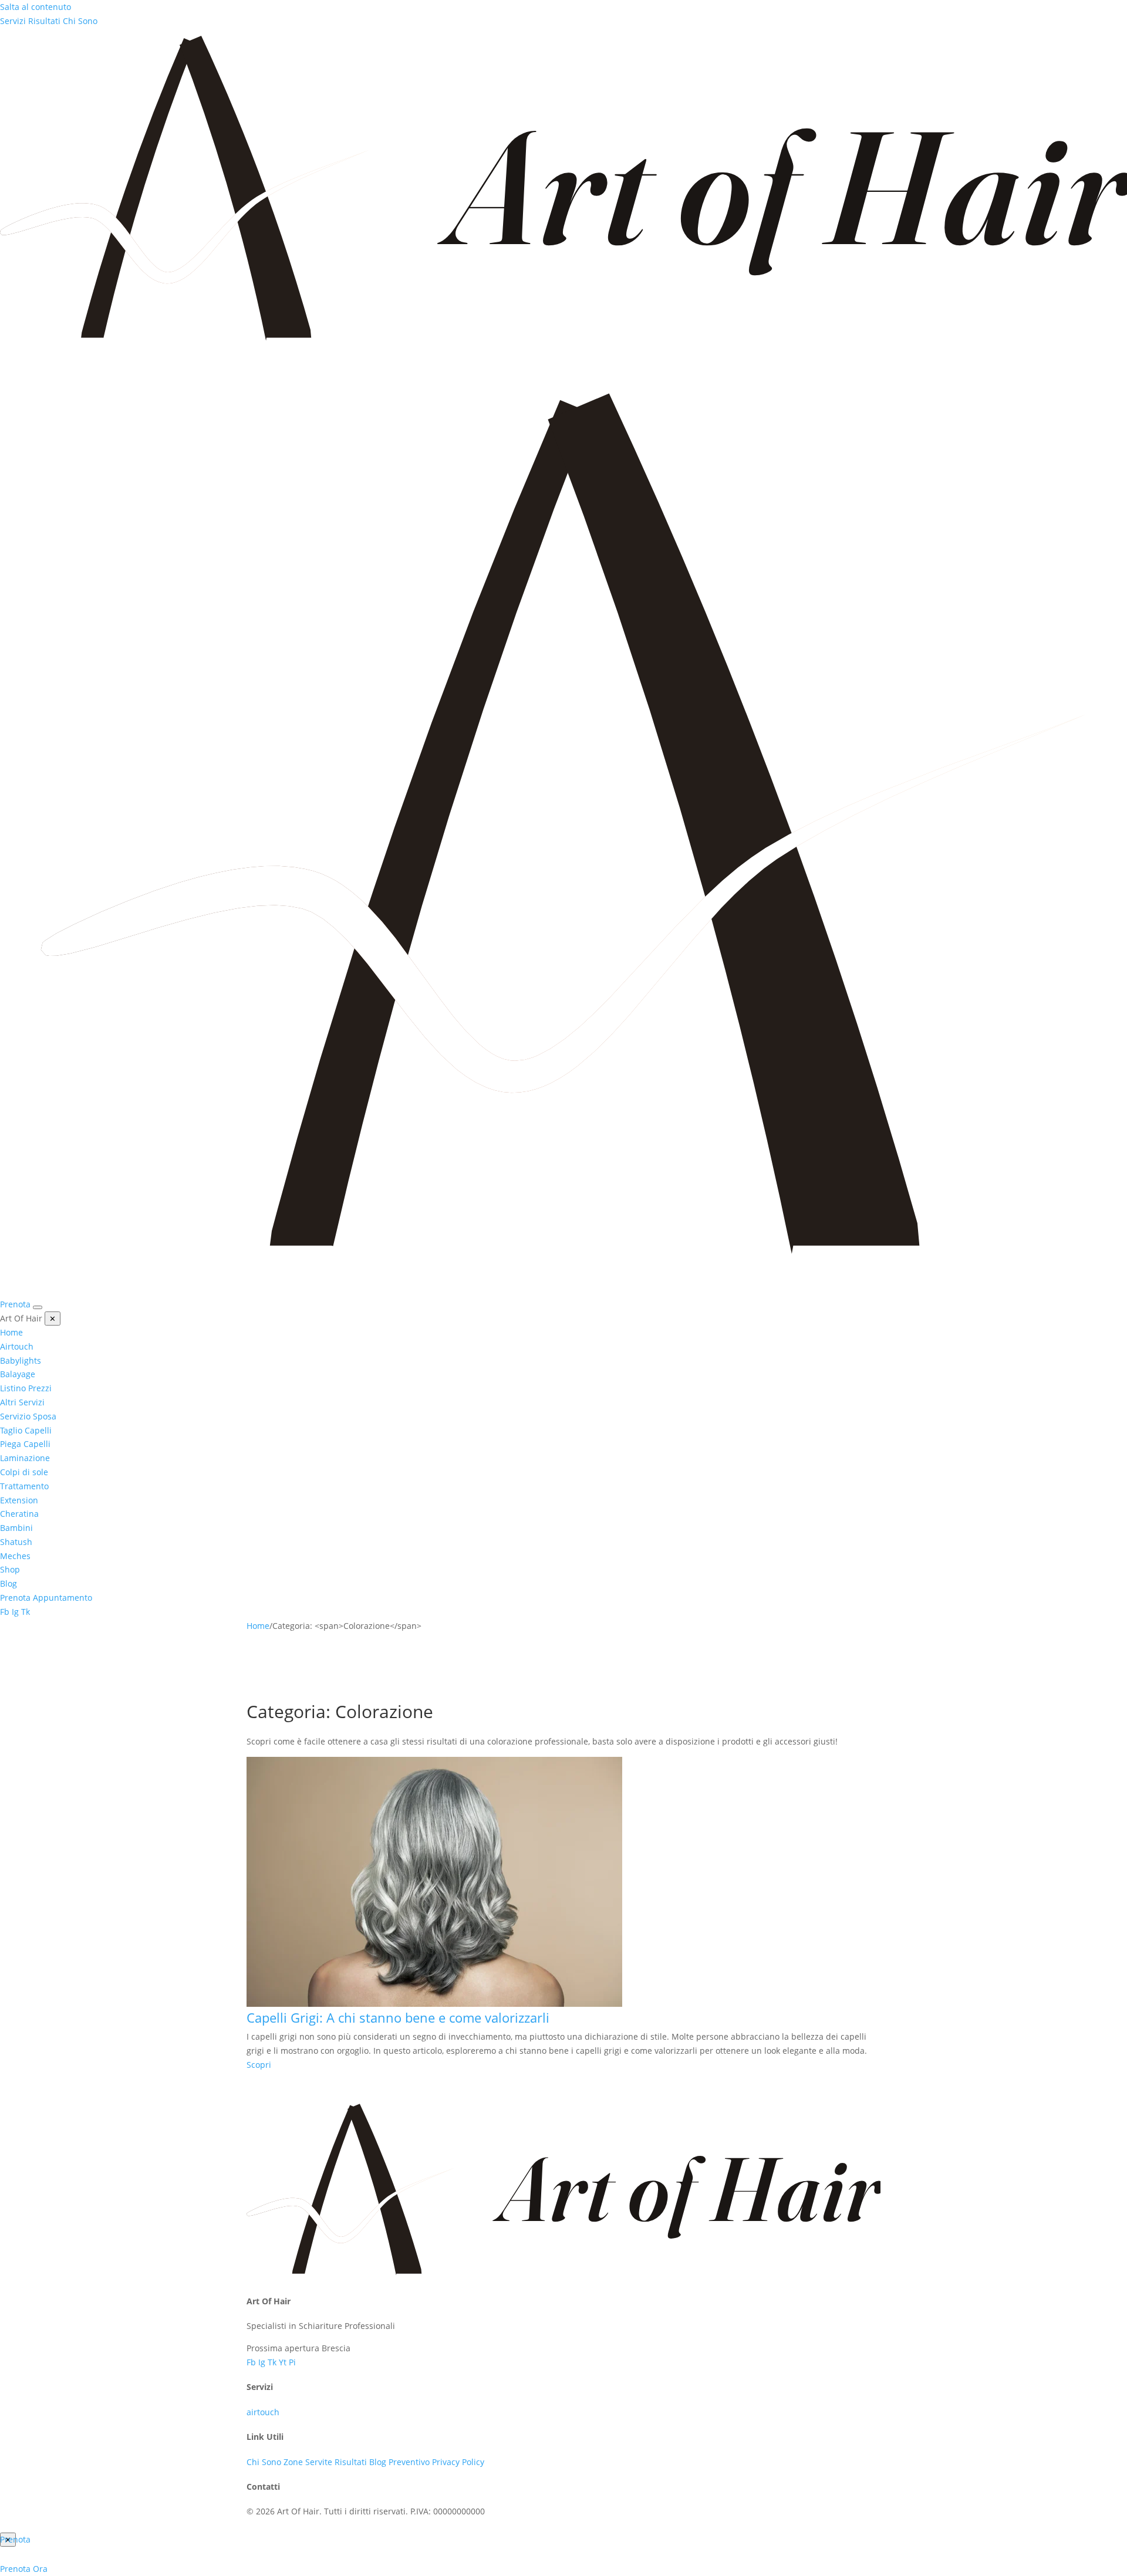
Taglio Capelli (26, 1430)
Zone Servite (308, 2462)
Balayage (18, 1374)
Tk (26, 1612)
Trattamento (24, 1486)
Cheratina (19, 1514)
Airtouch (17, 1346)
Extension (19, 1500)
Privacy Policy (458, 2462)
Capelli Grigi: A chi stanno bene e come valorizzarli (398, 2017)
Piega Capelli (25, 1444)
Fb (5, 1612)
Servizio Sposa (28, 1416)
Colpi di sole (24, 1472)
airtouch (263, 2412)
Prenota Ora (24, 2569)
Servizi (13, 21)
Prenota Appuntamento (46, 1598)
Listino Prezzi (26, 1388)
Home (11, 1332)
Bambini (16, 1528)
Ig (15, 1612)
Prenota (15, 1304)
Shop (10, 1569)
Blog (9, 1583)
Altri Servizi (22, 1402)
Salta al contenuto (36, 7)
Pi (292, 2362)
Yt (284, 2362)
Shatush (16, 1542)
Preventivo (409, 2462)
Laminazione (25, 1458)
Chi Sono (80, 21)
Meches (15, 1556)
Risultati (44, 21)
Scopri (259, 2065)
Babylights (21, 1360)
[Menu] (38, 1307)
